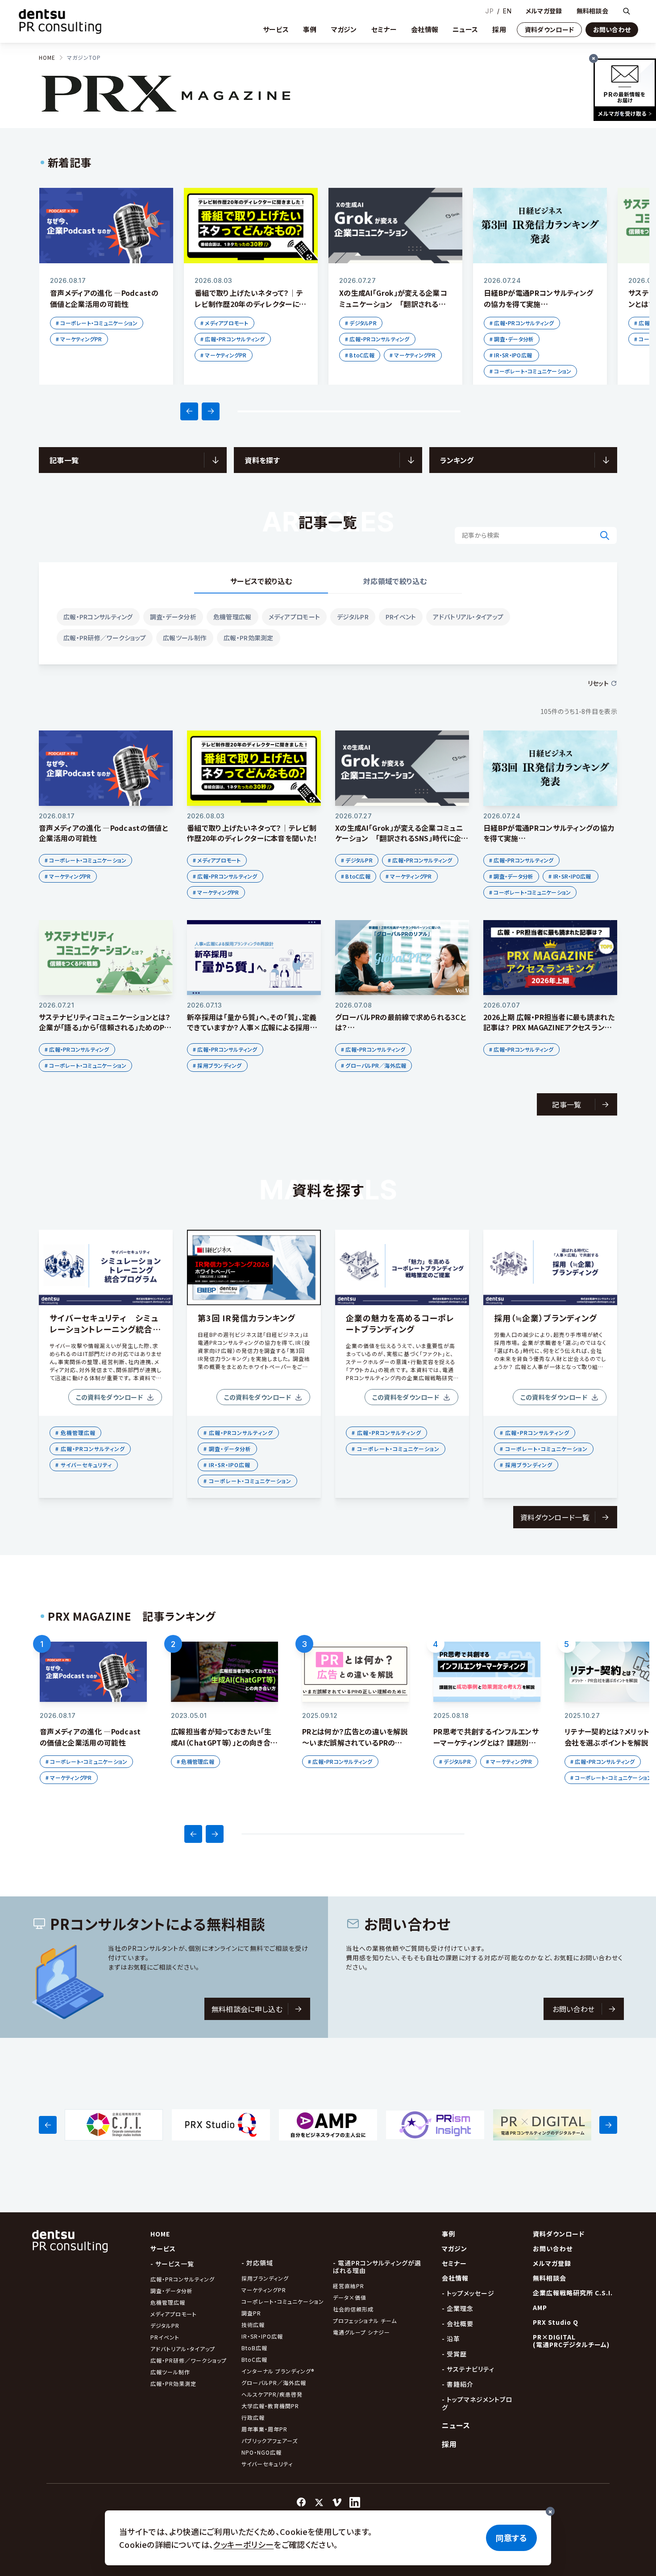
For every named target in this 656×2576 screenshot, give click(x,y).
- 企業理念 (458, 2308)
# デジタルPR (361, 323)
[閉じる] (550, 2511)
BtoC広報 (254, 2359)
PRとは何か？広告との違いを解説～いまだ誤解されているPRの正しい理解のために (355, 1742)
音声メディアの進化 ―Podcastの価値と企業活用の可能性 (104, 298)
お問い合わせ (612, 29)
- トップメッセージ (468, 2293)
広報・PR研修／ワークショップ (105, 638)
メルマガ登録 (544, 11)
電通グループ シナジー (361, 2332)
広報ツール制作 (185, 638)
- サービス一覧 (172, 2264)
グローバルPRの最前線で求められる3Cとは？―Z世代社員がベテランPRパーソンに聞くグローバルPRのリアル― (401, 1032)
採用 (499, 29)
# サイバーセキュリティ (84, 1465)
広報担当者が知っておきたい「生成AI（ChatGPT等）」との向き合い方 (224, 1742)
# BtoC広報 (360, 355)
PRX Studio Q (556, 2322)
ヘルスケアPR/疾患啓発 (272, 2394)
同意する (511, 2538)
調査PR (251, 2313)
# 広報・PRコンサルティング (233, 339)
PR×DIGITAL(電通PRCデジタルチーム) (571, 2341)
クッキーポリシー (243, 2544)
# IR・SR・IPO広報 (511, 355)
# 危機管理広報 (75, 1433)
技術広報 (253, 2325)
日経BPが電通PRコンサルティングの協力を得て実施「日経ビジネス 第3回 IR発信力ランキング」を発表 (540, 309)
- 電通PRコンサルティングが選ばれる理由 (377, 2267)
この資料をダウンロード (109, 1397)
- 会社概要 (458, 2323)
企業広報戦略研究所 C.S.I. (573, 2293)
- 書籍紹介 (458, 2384)
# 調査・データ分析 (512, 339)
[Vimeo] (337, 2502)
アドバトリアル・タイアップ (468, 617)
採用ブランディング (265, 2278)
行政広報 (253, 2417)
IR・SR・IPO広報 (263, 2336)
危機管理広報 (233, 617)
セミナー (384, 29)
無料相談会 (592, 11)
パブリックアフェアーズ (270, 2441)
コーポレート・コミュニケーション (283, 2301)
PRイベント (401, 617)
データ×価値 (350, 2297)
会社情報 (425, 29)
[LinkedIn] (355, 2502)
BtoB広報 (254, 2348)
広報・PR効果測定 (249, 638)
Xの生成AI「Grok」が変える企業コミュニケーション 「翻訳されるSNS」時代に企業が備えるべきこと (393, 304)
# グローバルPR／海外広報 (374, 1065)
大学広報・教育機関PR (270, 2406)
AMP (540, 2307)
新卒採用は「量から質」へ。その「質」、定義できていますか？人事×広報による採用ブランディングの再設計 (252, 1027)
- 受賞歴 (454, 2354)
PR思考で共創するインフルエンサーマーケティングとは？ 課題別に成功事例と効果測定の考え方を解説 (487, 1748)
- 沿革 (451, 2339)
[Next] (211, 411)
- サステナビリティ (468, 2369)
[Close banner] (594, 58)
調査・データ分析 (173, 617)
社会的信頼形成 (353, 2309)
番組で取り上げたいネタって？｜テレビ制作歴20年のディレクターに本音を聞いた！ (250, 304)
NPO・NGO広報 (262, 2452)
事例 (310, 29)
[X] (319, 2502)
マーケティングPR (264, 2290)
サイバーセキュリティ (267, 2464)
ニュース (465, 29)
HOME (47, 57)
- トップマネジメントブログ (477, 2403)
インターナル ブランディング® (278, 2371)
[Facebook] (301, 2502)
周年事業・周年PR (264, 2429)
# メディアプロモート (224, 323)
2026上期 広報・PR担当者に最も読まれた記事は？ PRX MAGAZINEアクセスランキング (549, 1027)
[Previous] (189, 411)
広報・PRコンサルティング (98, 617)
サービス (276, 29)
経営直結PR (349, 2286)
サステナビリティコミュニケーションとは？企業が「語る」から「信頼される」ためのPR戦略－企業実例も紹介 (105, 1027)
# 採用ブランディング (217, 1065)
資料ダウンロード (549, 29)
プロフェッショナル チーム (365, 2321)
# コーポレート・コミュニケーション (97, 323)
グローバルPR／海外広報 (274, 2383)
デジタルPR (353, 617)
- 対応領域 (257, 2263)
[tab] (261, 582)
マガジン (344, 29)
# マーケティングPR (79, 339)
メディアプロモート (295, 617)
